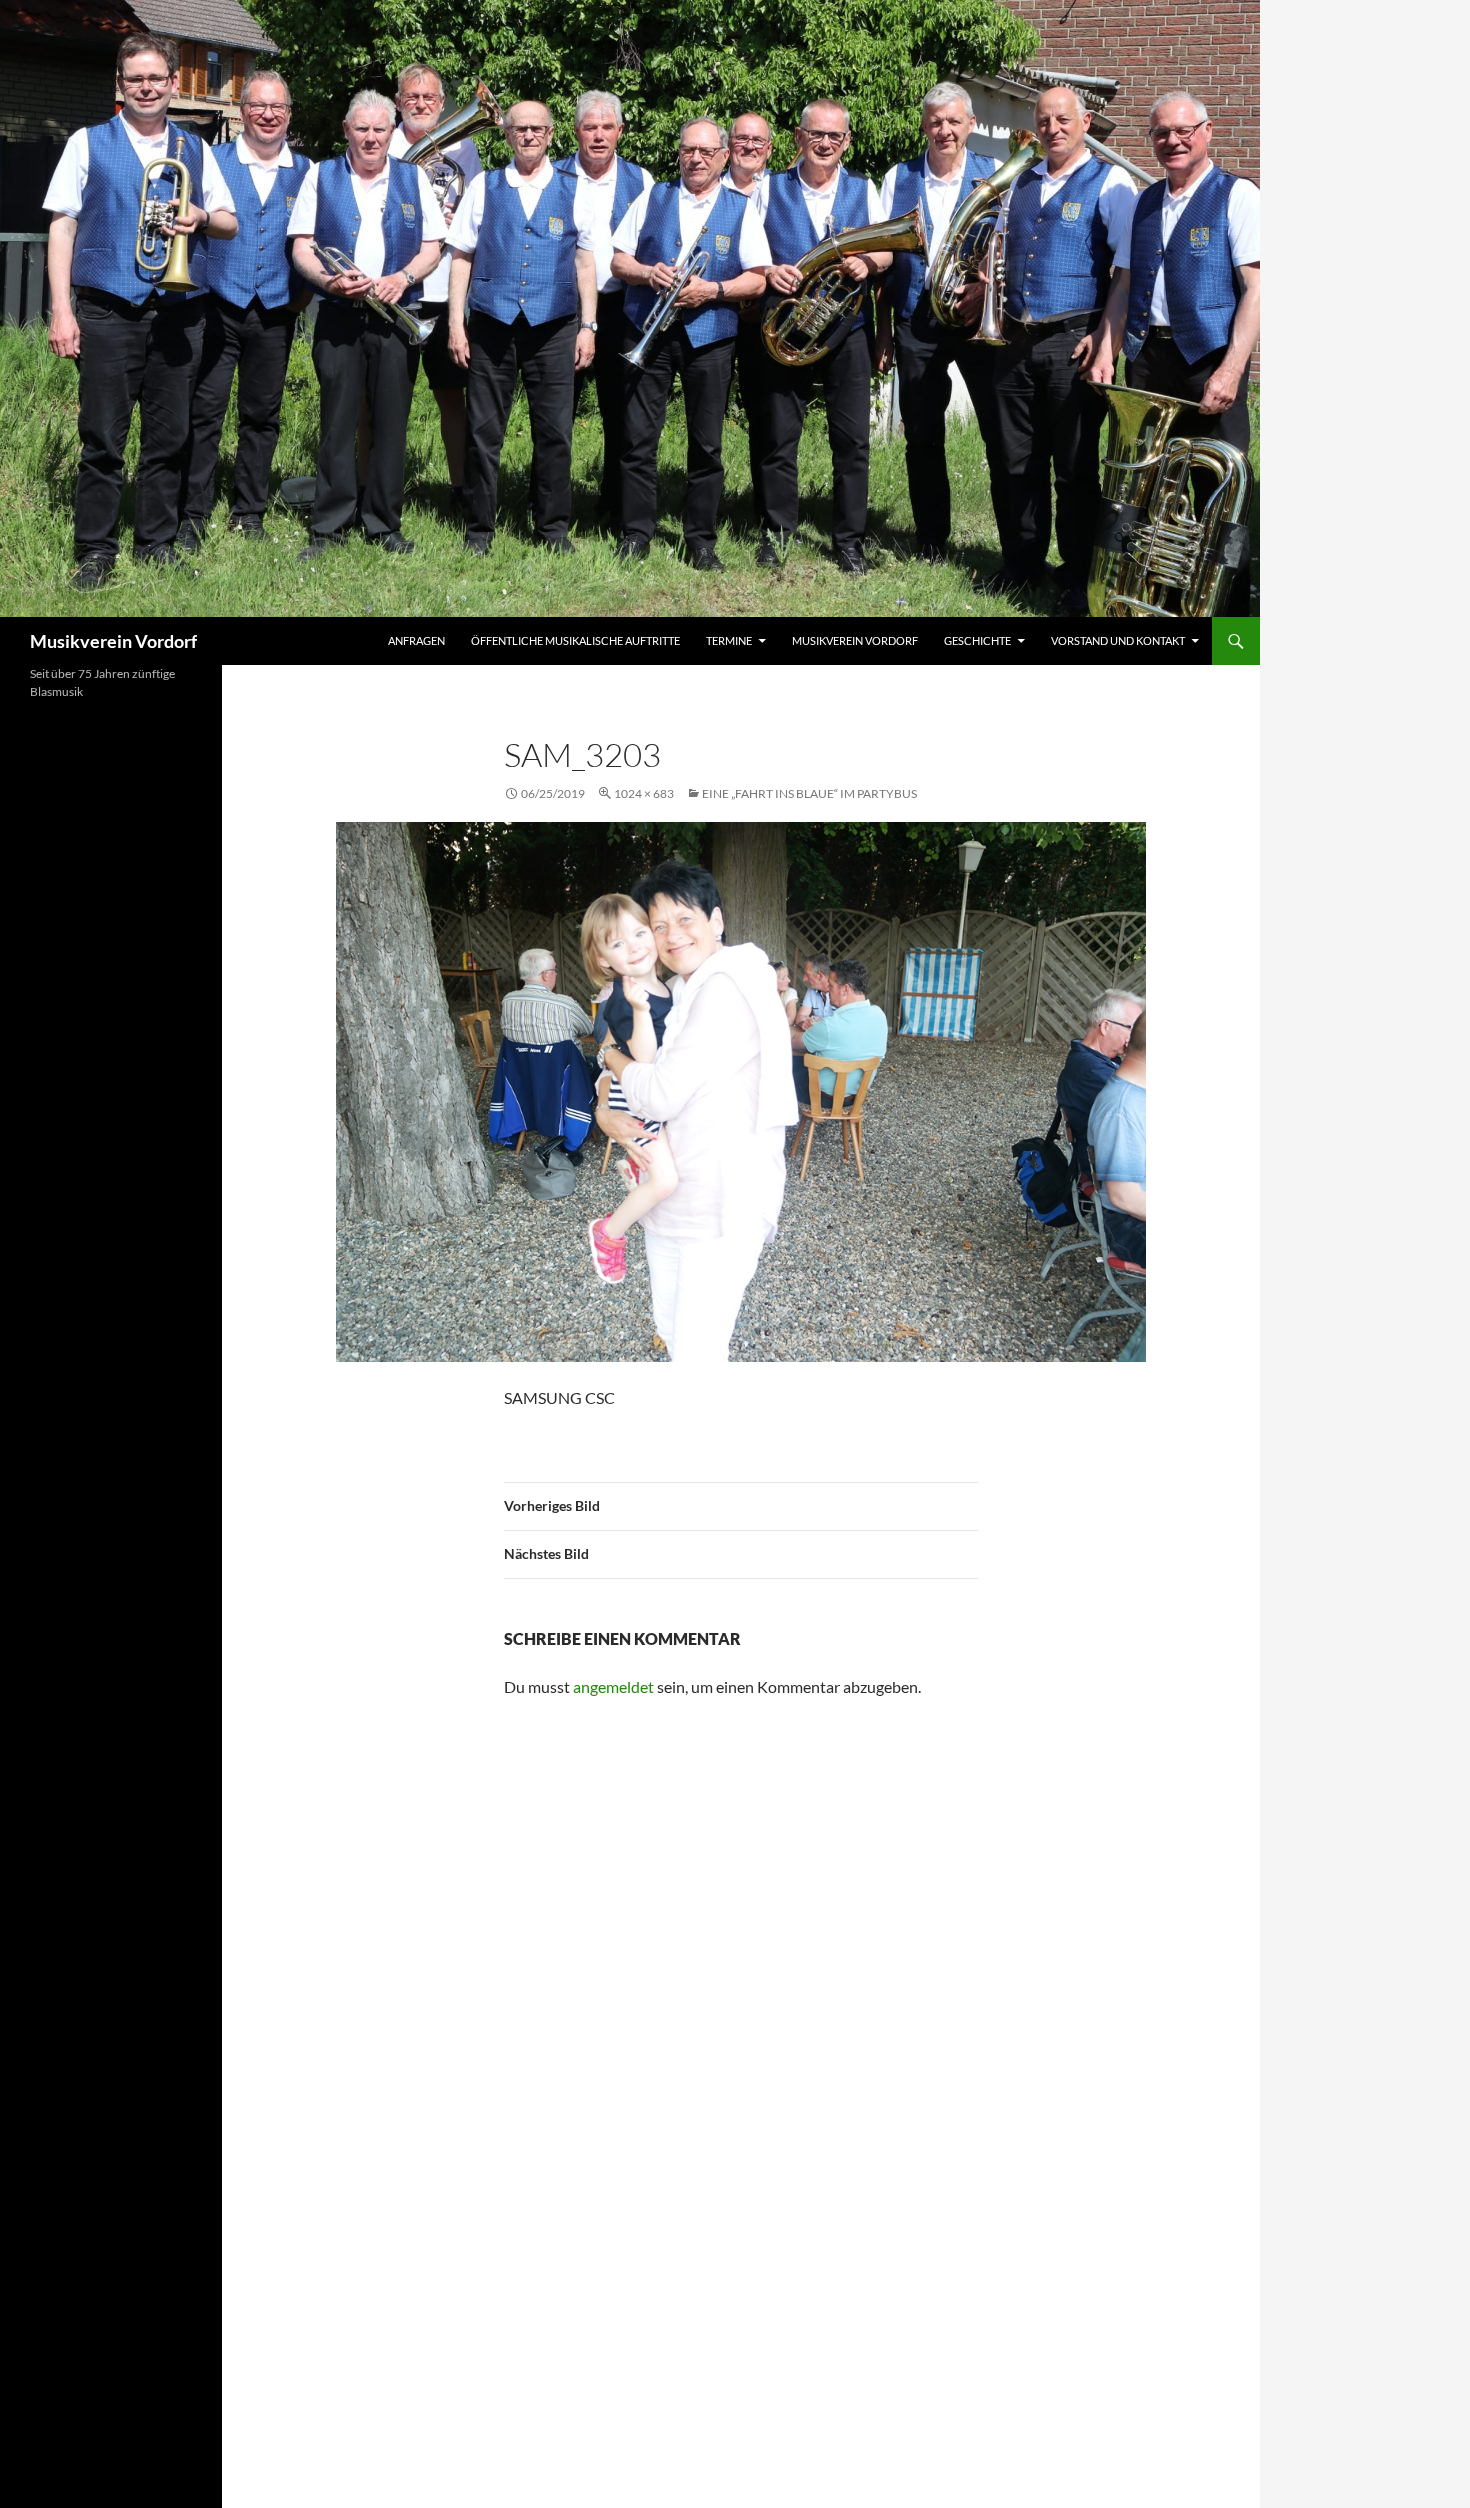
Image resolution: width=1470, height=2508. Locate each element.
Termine (729, 640)
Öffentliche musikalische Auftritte (575, 640)
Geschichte (977, 640)
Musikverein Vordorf (113, 641)
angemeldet (613, 1686)
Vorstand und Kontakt (1118, 640)
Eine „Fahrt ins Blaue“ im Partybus (809, 793)
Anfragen (416, 640)
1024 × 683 (644, 793)
